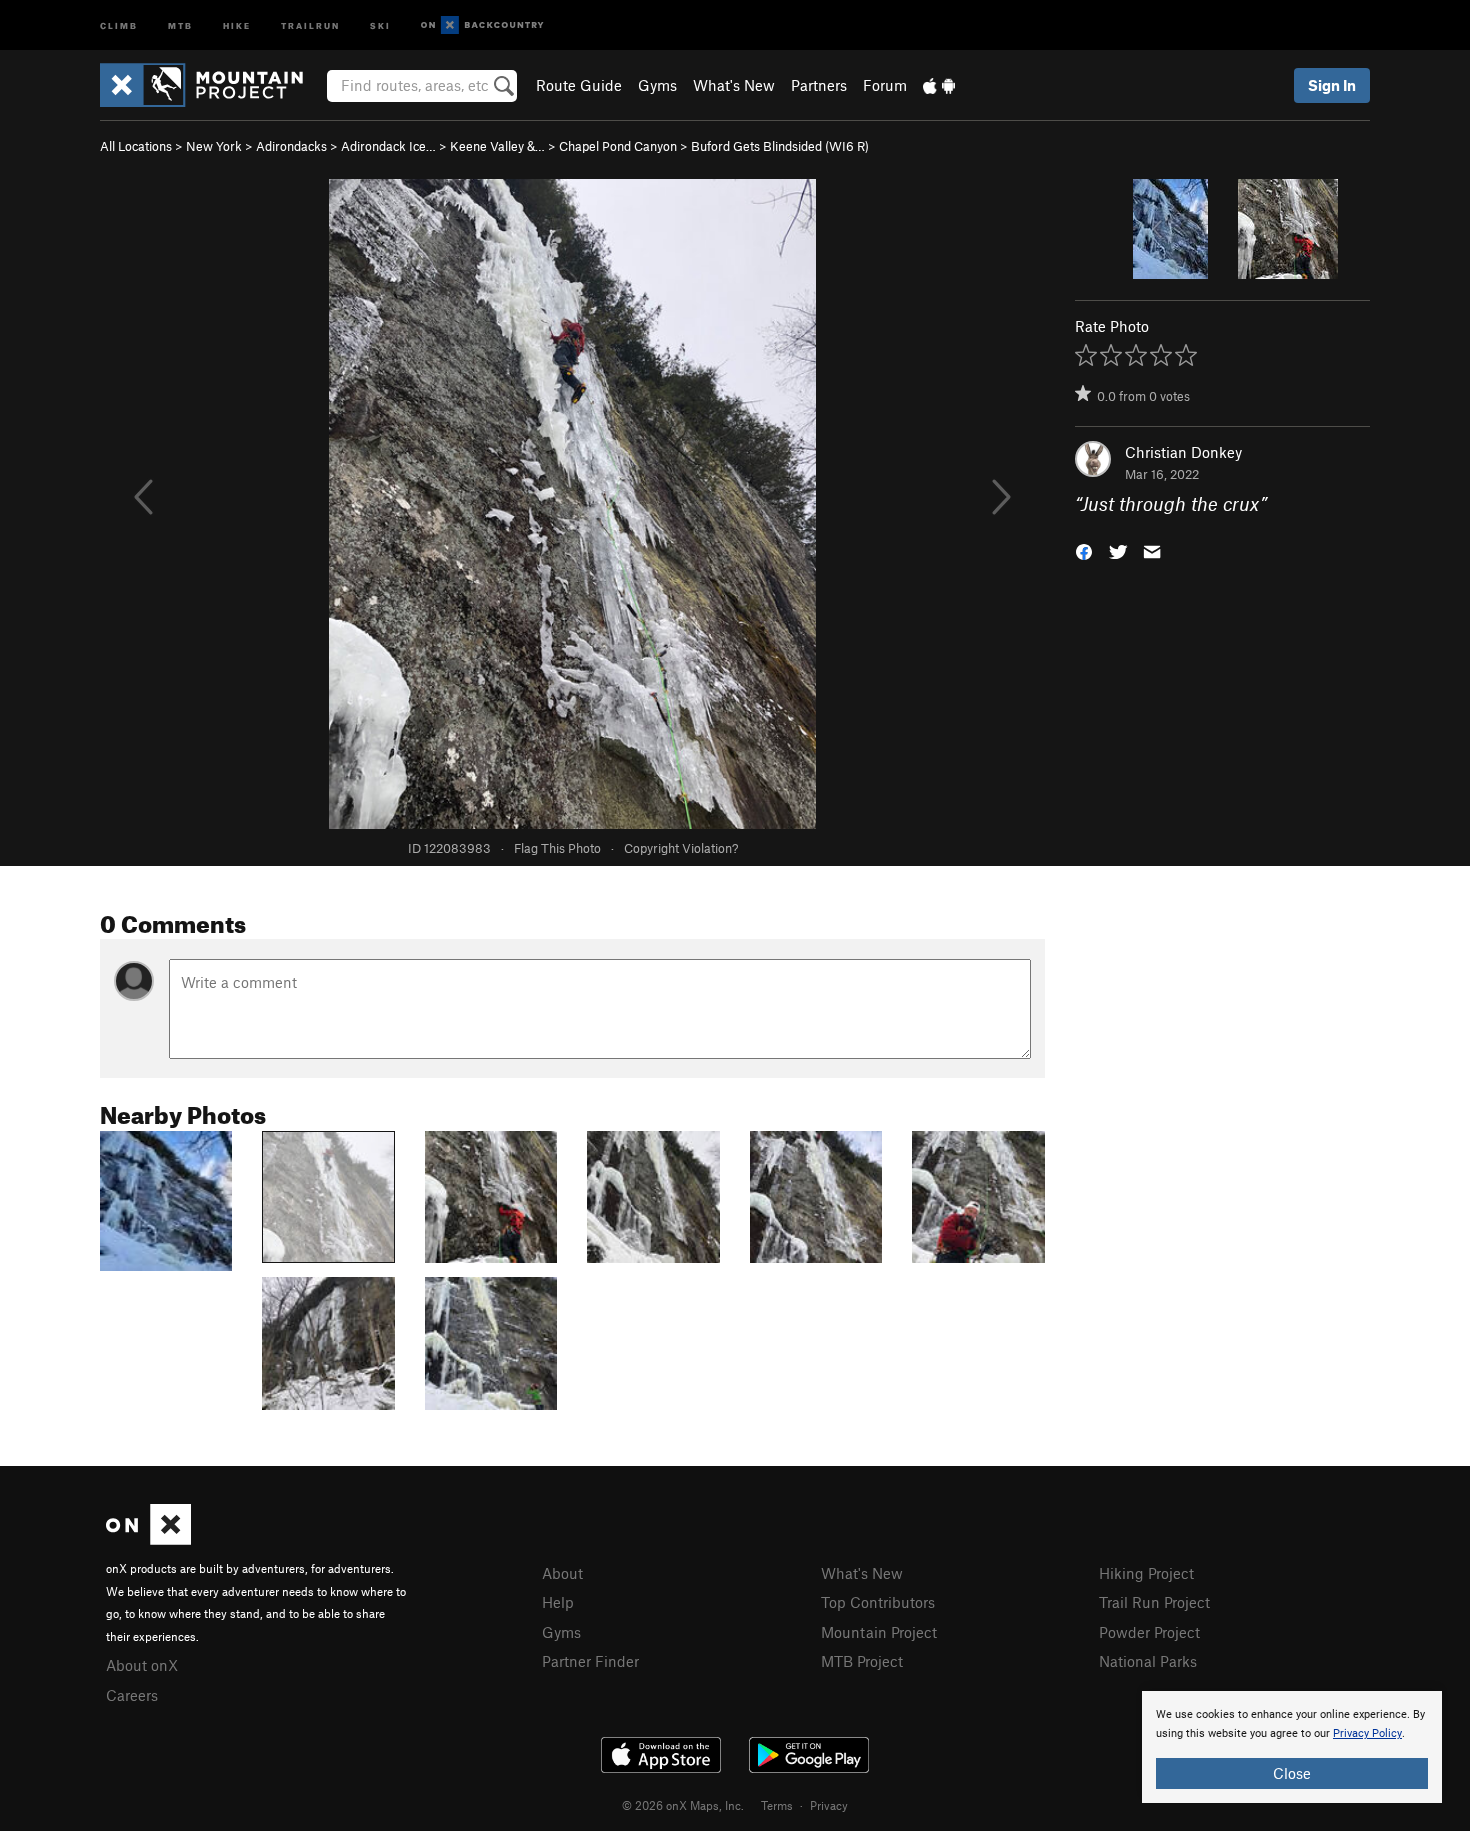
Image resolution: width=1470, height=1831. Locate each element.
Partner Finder (590, 1661)
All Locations (136, 146)
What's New (734, 85)
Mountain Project (879, 1632)
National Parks (1148, 1661)
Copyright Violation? (681, 848)
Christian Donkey (1183, 452)
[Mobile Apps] (939, 85)
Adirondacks (291, 146)
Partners (819, 85)
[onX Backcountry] (482, 25)
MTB (180, 24)
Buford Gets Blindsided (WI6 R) (780, 146)
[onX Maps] (148, 1539)
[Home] (211, 85)
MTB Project (862, 1661)
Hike (237, 24)
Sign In (1332, 85)
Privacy (829, 1805)
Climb (119, 24)
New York (214, 146)
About (562, 1573)
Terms (777, 1805)
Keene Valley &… (497, 146)
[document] (1292, 1747)
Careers (132, 1695)
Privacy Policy (1367, 1733)
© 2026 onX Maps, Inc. (683, 1805)
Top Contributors (878, 1602)
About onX (142, 1665)
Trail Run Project (1154, 1602)
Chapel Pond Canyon (618, 146)
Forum (885, 85)
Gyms (657, 85)
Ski (380, 24)
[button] (1084, 550)
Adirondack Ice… (388, 146)
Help (558, 1602)
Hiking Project (1146, 1573)
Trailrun (310, 24)
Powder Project (1149, 1632)
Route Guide (579, 85)
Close (1292, 1773)
